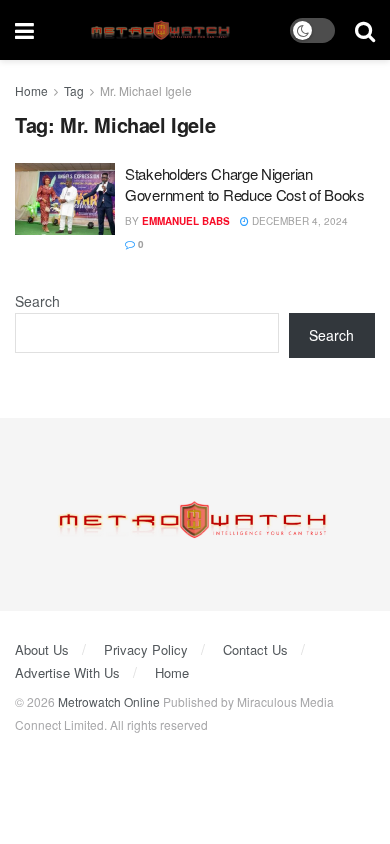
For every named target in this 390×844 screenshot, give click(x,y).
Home (31, 90)
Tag (74, 90)
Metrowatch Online (109, 701)
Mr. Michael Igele (146, 90)
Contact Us (255, 649)
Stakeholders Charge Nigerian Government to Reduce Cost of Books (245, 184)
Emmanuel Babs (186, 221)
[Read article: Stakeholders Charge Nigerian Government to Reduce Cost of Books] (65, 199)
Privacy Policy (146, 649)
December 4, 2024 (298, 221)
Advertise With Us (67, 672)
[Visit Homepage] (162, 30)
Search (37, 301)
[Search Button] (365, 30)
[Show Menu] (24, 30)
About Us (42, 649)
